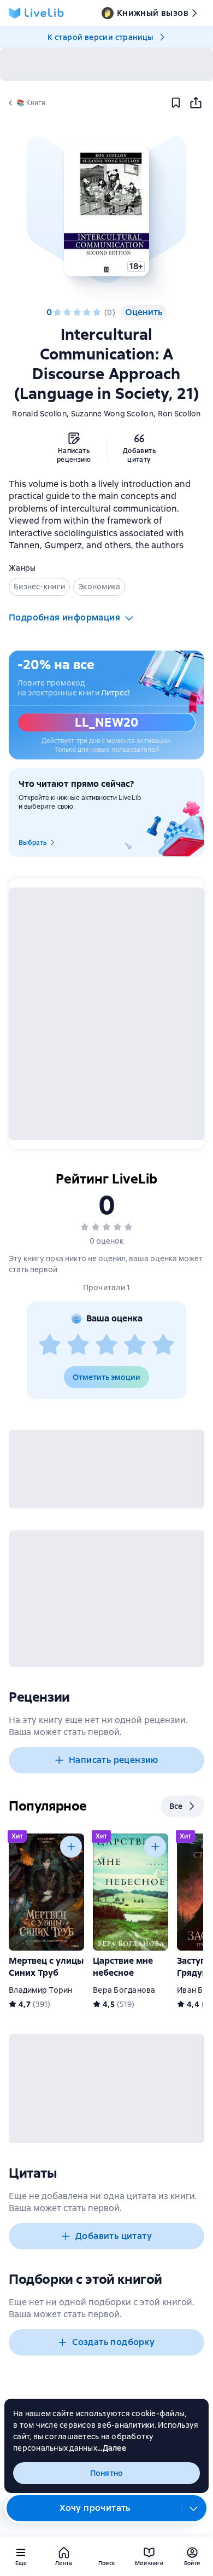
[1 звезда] (57, 312)
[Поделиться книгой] (196, 103)
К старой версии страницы (100, 37)
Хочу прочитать (95, 2508)
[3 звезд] (77, 312)
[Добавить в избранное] (176, 103)
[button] (106, 211)
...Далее (112, 2448)
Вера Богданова (124, 1990)
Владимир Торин (41, 1990)
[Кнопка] (71, 1847)
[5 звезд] (97, 312)
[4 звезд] (87, 312)
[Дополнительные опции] (194, 2508)
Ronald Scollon (39, 414)
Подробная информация (64, 617)
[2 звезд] (67, 312)
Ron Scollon (179, 414)
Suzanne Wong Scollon (112, 414)
